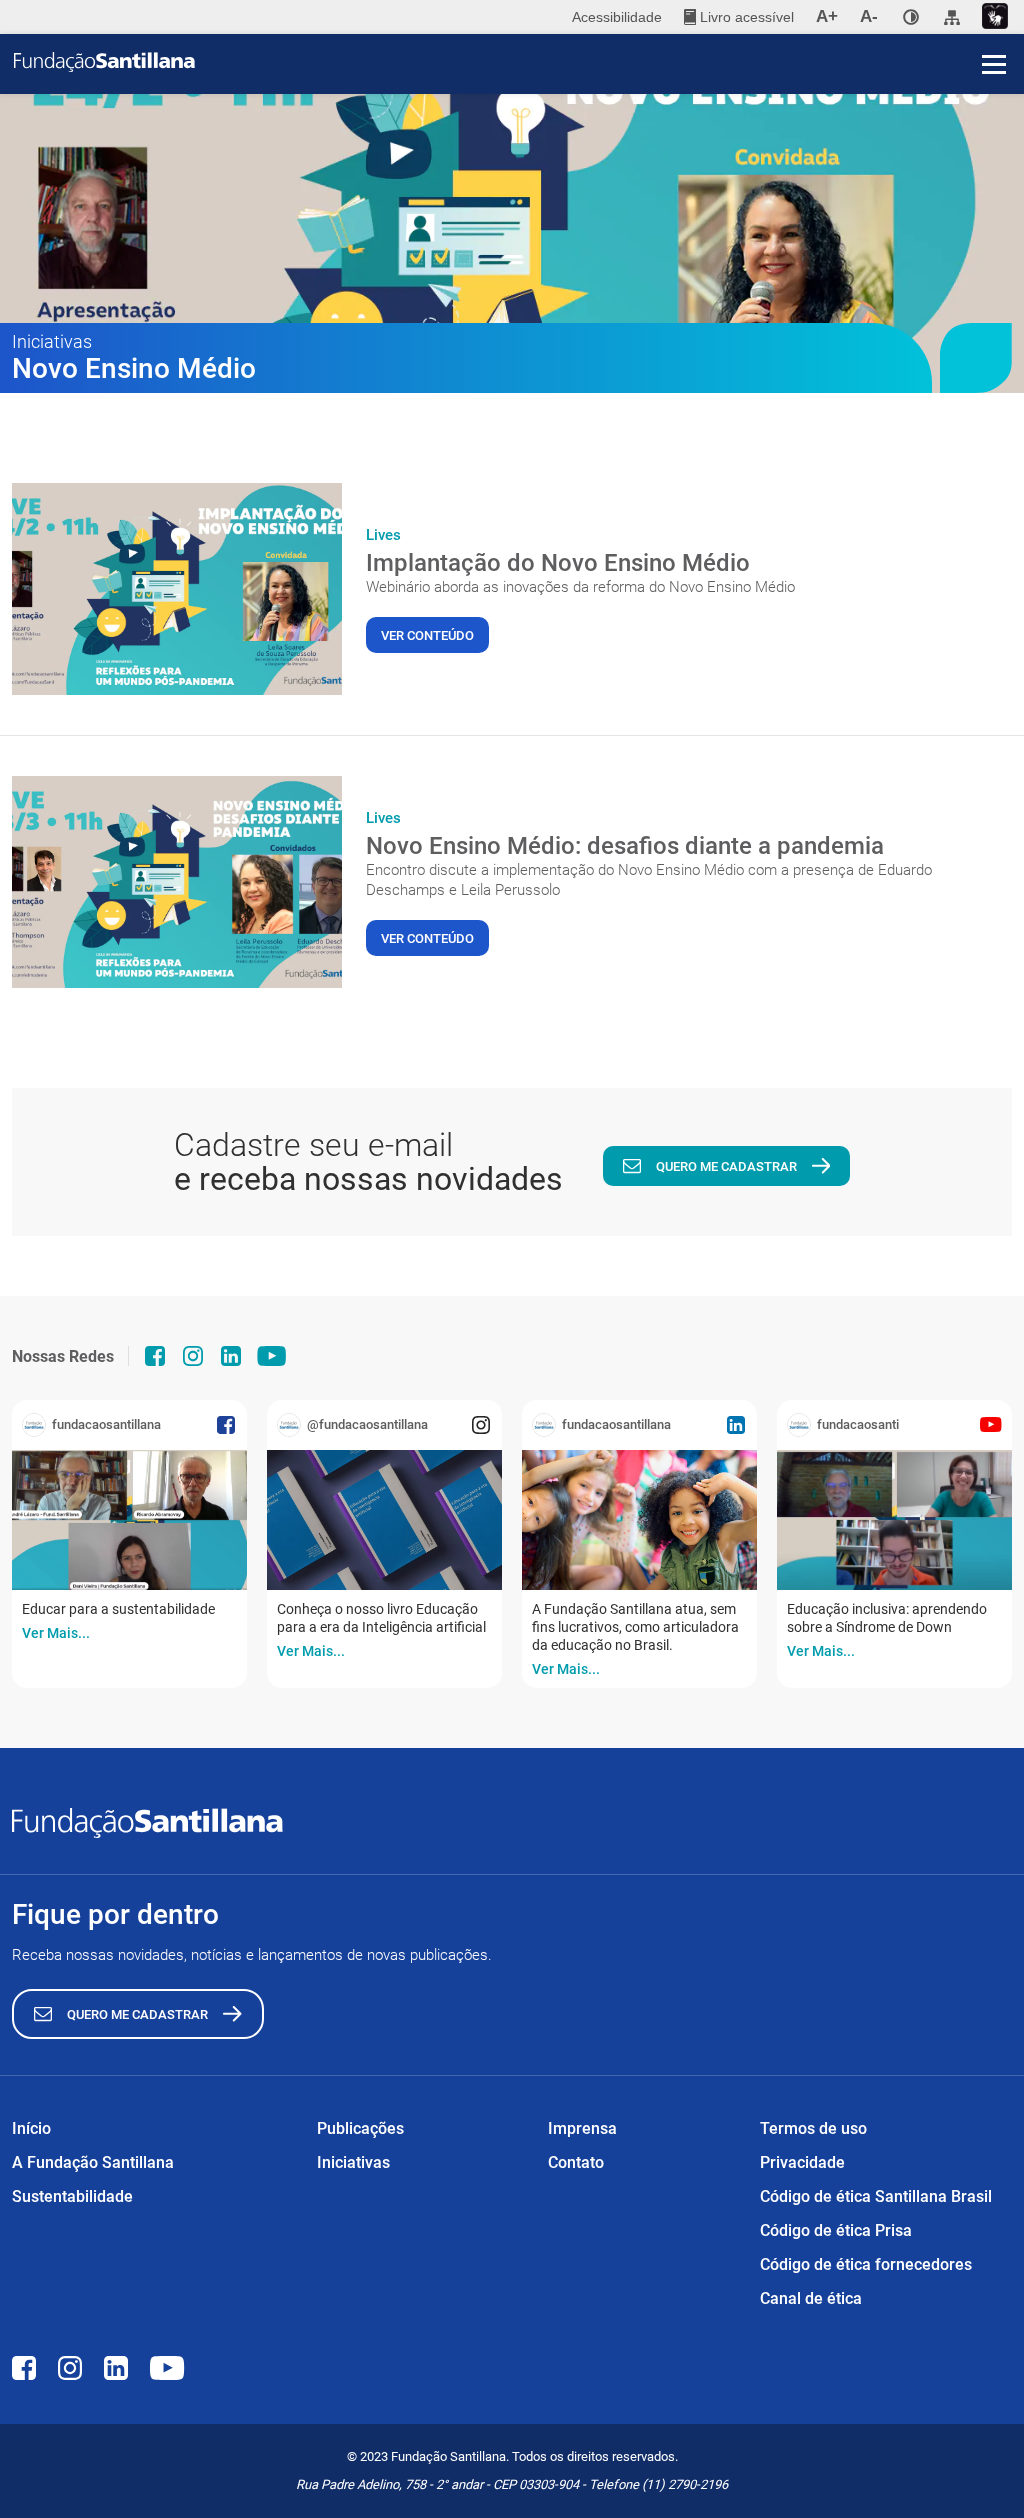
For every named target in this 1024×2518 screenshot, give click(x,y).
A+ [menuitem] (827, 16)
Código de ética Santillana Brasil (876, 2196)
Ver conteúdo (427, 635)
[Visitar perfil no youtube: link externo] (272, 1356)
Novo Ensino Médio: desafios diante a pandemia (625, 846)
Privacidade (802, 2162)
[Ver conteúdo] (177, 589)
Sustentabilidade (72, 2196)
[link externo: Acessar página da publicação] (129, 1520)
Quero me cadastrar (726, 1166)
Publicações (360, 2128)
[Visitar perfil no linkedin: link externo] (231, 1356)
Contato (576, 2162)
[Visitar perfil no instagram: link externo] (193, 1356)
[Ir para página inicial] (519, 62)
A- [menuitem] (869, 16)
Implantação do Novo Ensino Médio (558, 563)
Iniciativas (353, 2162)
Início (31, 2128)
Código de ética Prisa (836, 2230)
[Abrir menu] (994, 64)
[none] (911, 17)
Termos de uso (813, 2128)
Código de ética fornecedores (866, 2264)
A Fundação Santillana (93, 2162)
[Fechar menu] (994, 30)
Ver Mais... (56, 1633)
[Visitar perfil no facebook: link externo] (155, 1356)
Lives (383, 535)
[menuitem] (739, 17)
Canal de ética (811, 2298)
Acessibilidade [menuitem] (617, 17)
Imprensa (582, 2128)
